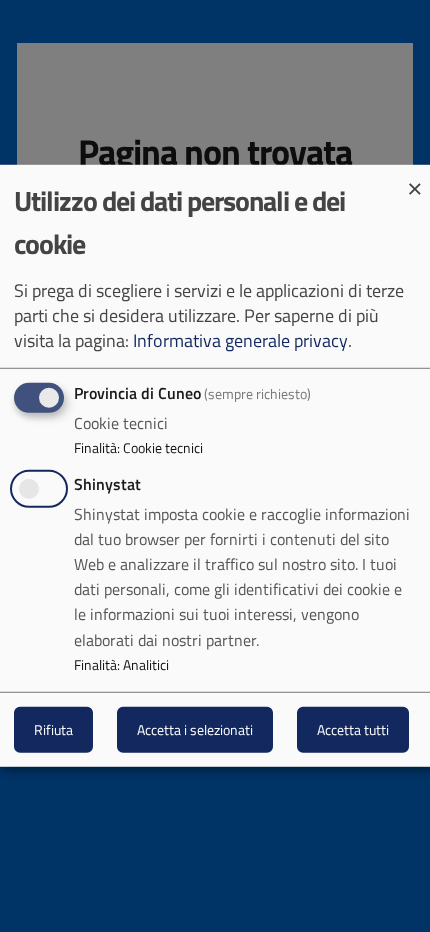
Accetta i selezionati (195, 729)
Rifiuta (53, 729)
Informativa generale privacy (240, 340)
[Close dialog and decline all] (415, 177)
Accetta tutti (353, 729)
